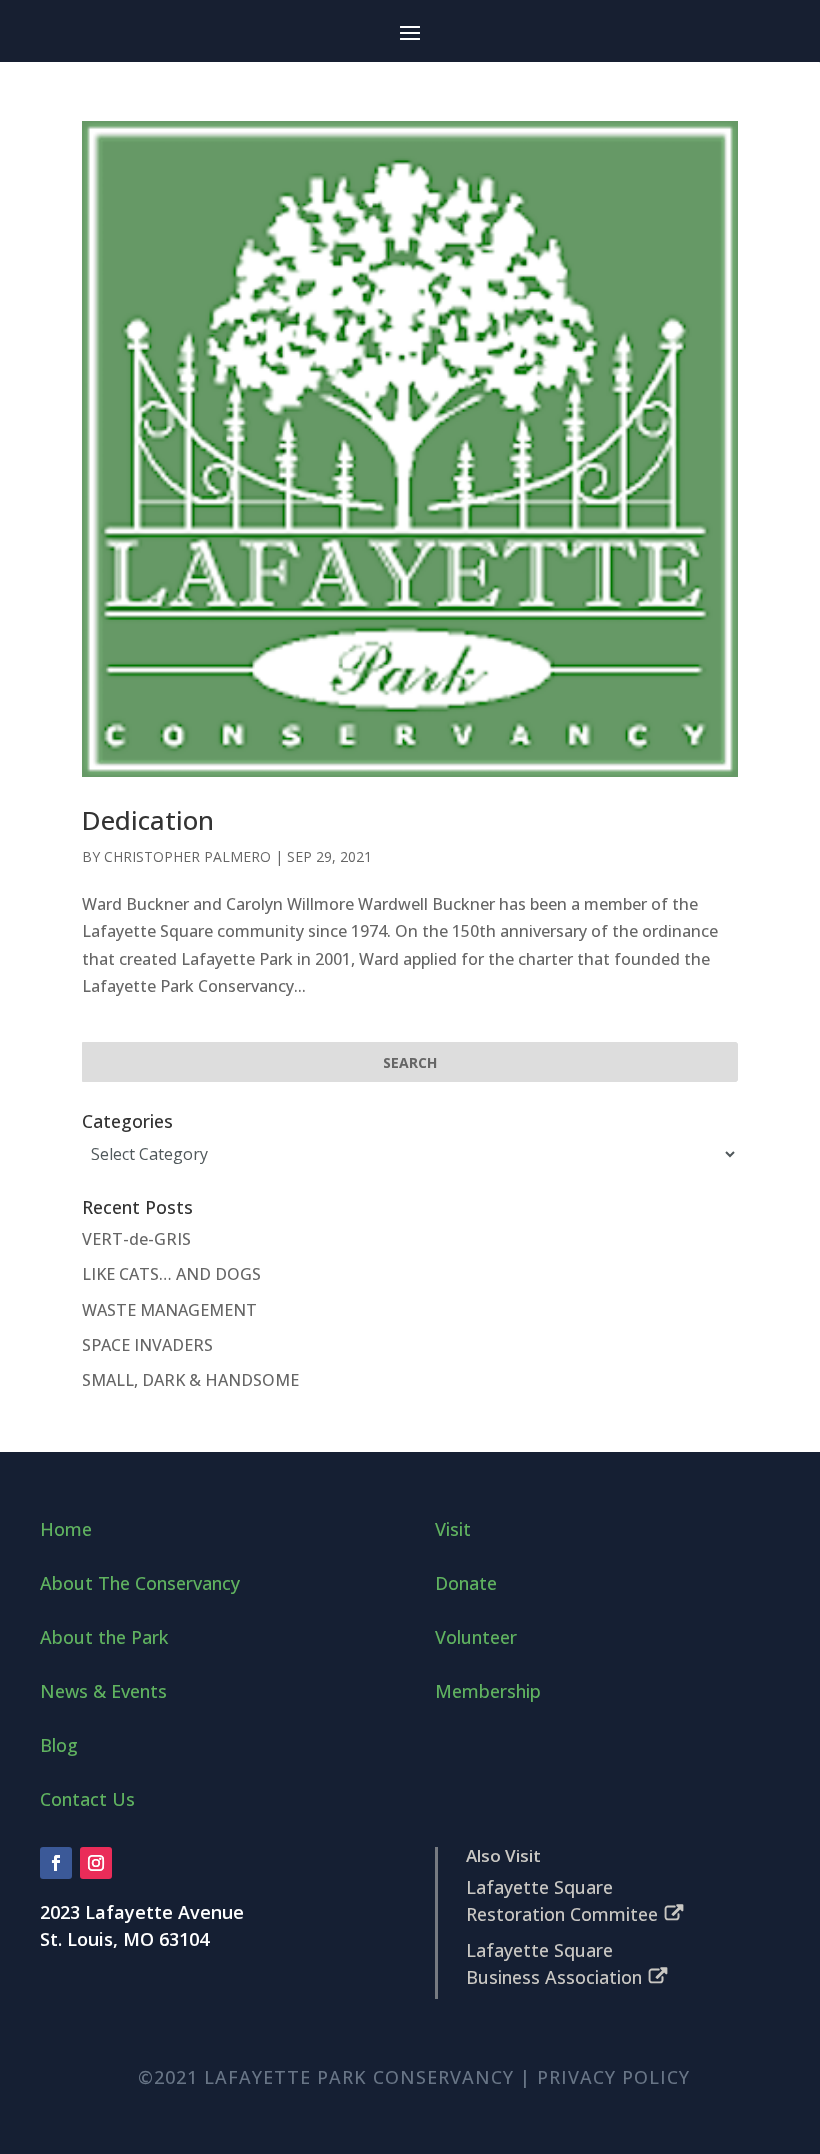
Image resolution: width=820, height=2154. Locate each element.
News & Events (103, 1691)
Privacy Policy (613, 2077)
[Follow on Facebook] (56, 1863)
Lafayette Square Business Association (554, 1963)
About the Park (104, 1637)
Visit (453, 1529)
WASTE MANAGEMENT (169, 1310)
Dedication (148, 820)
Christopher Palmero (187, 856)
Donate (466, 1583)
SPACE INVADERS (147, 1345)
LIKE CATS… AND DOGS (171, 1274)
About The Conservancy (140, 1583)
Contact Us (87, 1799)
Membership (488, 1691)
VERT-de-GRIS (136, 1239)
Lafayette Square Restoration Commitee (562, 1900)
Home (66, 1529)
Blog (59, 1745)
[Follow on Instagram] (96, 1863)
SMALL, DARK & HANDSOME (190, 1380)
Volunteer (476, 1637)
